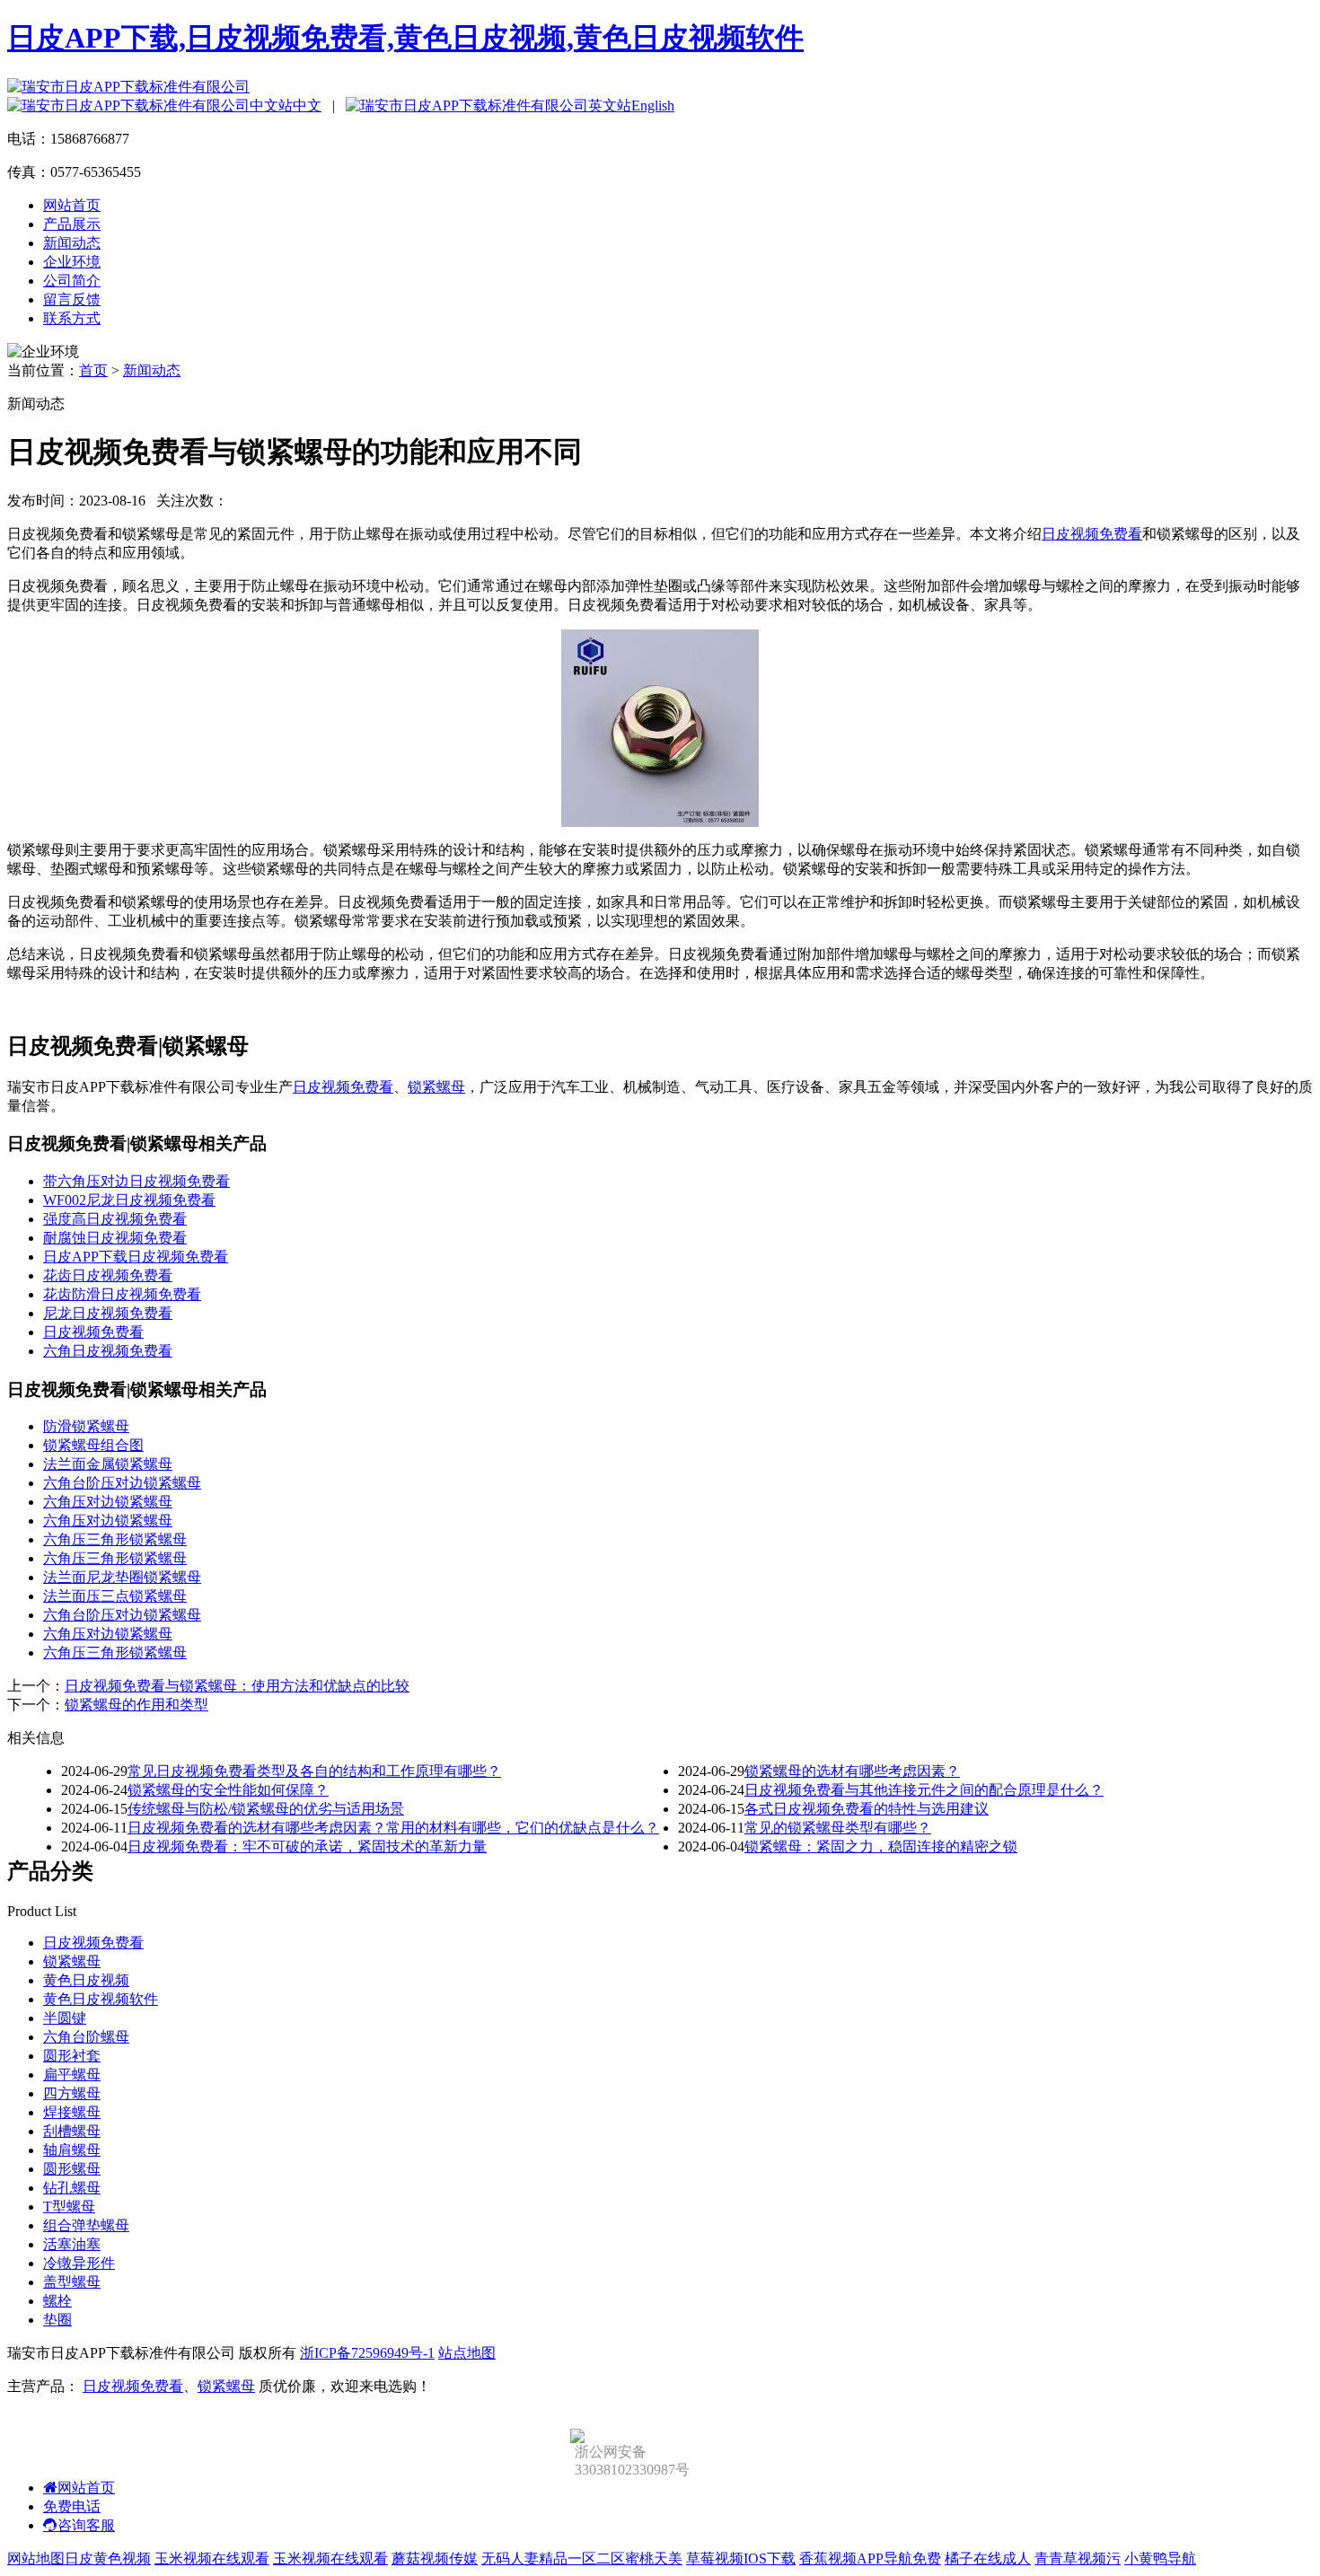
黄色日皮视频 (86, 1980)
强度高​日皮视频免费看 (115, 1219)
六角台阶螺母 (86, 2037)
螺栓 (57, 2301)
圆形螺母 (72, 2169)
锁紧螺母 (436, 1087)
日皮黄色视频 (108, 2558)
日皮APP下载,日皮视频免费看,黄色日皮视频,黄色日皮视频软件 (405, 38)
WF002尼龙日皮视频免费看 (129, 1200)
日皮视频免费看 (1092, 534)
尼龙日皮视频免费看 (108, 1313)
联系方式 (72, 318)
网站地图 (36, 2558)
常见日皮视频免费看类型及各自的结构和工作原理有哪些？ (314, 1771)
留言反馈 (72, 299)
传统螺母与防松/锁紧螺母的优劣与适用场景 (266, 1809)
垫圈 (57, 2320)
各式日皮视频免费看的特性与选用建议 (867, 1809)
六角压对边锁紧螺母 (108, 1502)
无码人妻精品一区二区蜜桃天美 (582, 2558)
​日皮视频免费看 (93, 1332)
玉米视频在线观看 (212, 2558)
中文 (307, 106)
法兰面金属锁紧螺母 (108, 1464)
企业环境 (72, 262)
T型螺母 (69, 2207)
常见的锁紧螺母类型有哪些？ (838, 1828)
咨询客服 (86, 2525)
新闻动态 (72, 243)
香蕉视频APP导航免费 (870, 2558)
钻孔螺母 (72, 2188)
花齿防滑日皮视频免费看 (122, 1294)
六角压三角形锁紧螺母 (115, 1539)
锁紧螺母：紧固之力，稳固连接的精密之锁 (881, 1846)
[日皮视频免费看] (660, 822)
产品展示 (72, 224)
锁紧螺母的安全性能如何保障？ (228, 1790)
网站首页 (72, 205)
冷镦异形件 (79, 2263)
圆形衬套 (72, 2056)
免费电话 (72, 2506)
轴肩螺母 (72, 2150)
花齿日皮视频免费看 (108, 1275)
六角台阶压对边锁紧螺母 (122, 1483)
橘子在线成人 (988, 2558)
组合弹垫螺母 (86, 2225)
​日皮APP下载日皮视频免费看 (136, 1257)
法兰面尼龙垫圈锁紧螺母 (122, 1577)
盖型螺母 (72, 2282)
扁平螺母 (72, 2075)
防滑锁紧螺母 (86, 1426)
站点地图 (467, 2353)
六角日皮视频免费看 (108, 1351)
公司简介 (72, 281)
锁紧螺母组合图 (93, 1445)
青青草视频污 (1078, 2558)
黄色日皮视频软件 (101, 1999)
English (653, 106)
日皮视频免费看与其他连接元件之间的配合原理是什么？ (924, 1790)
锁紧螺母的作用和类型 (136, 1705)
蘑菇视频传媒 (435, 2558)
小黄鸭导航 (1160, 2558)
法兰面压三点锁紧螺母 (115, 1596)
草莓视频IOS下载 (741, 2558)
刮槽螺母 (72, 2131)
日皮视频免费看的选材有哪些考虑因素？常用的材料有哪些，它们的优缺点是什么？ (393, 1828)
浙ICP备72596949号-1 (367, 2353)
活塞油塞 (72, 2244)
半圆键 (65, 2018)
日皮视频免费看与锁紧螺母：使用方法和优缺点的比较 (237, 1686)
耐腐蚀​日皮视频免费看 (115, 1238)
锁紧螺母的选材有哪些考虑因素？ (852, 1771)
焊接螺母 (72, 2112)
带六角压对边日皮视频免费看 (136, 1181)
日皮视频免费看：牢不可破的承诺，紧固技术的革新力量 (307, 1846)
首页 (93, 370)
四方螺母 (72, 2093)
